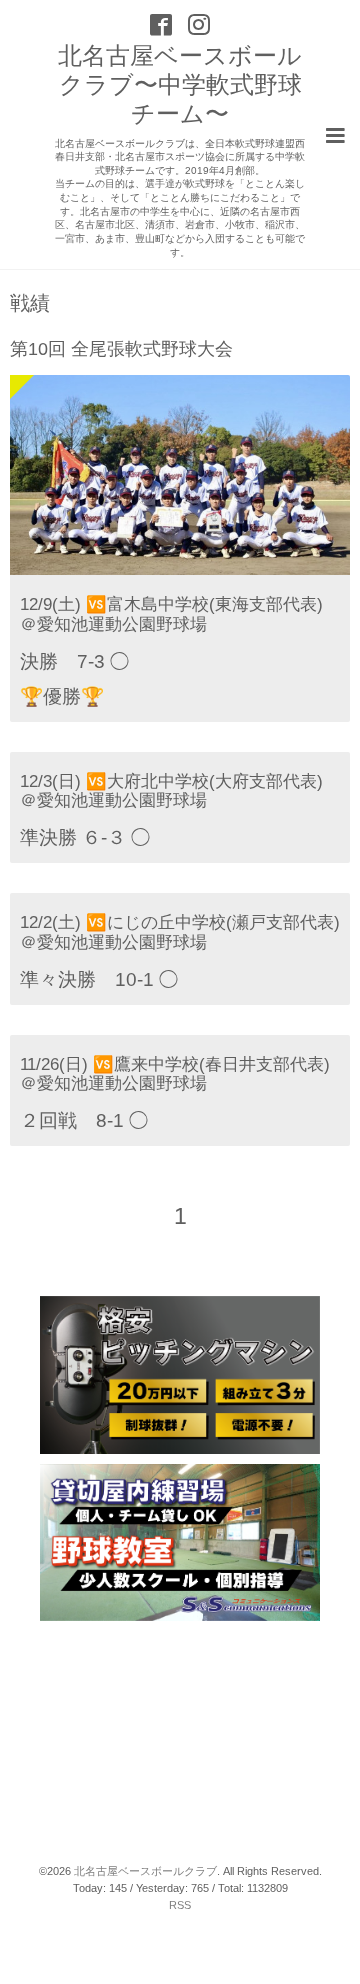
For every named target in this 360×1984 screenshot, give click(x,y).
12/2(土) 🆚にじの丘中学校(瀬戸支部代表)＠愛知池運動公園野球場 (180, 932)
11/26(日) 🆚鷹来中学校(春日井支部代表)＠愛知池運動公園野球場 (175, 1074)
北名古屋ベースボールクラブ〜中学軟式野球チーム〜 (180, 84)
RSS (180, 1905)
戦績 (30, 304)
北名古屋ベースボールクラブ (145, 1871)
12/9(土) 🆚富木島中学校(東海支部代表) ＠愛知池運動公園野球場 (171, 614)
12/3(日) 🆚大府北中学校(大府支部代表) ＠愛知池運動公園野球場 (171, 791)
